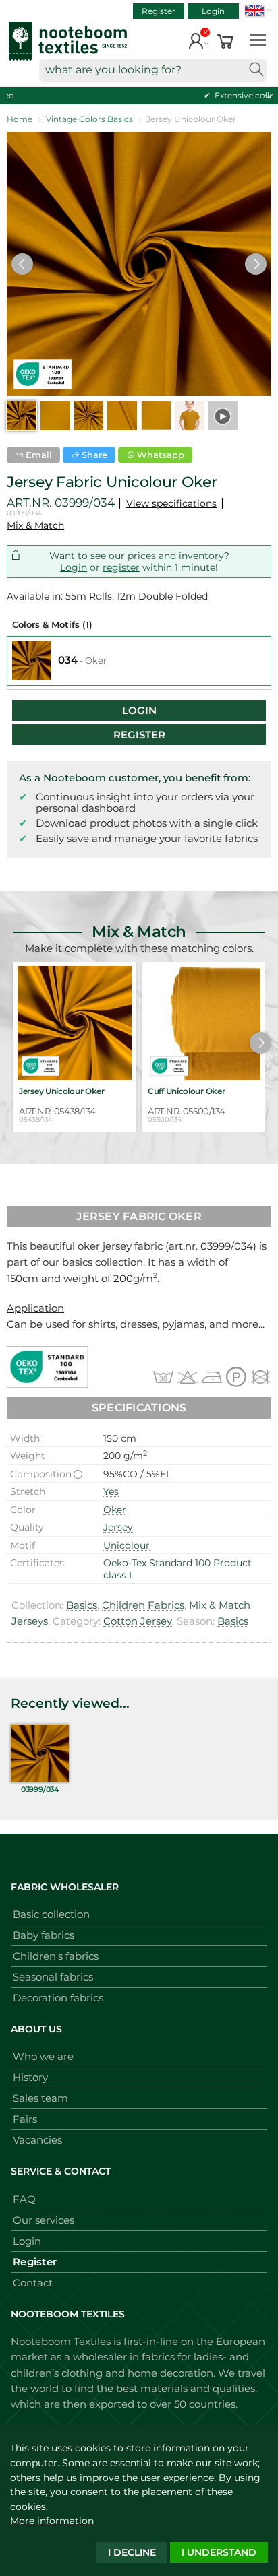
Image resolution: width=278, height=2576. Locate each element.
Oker (115, 1510)
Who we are (43, 2056)
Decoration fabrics (58, 1998)
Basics (82, 1605)
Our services (44, 2220)
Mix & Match (35, 525)
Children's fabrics (56, 1956)
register (121, 567)
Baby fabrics (44, 1935)
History (30, 2077)
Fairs (25, 2119)
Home (20, 119)
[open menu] (258, 39)
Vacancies (37, 2140)
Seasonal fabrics (53, 1977)
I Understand (219, 2552)
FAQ (24, 2199)
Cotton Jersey (138, 1621)
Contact (33, 2283)
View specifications (171, 503)
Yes (111, 1491)
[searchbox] (153, 70)
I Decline (132, 2552)
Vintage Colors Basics (89, 119)
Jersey (118, 1527)
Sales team (40, 2098)
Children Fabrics (143, 1605)
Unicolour (127, 1545)
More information (52, 2521)
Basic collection (51, 1914)
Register (159, 11)
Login (213, 11)
